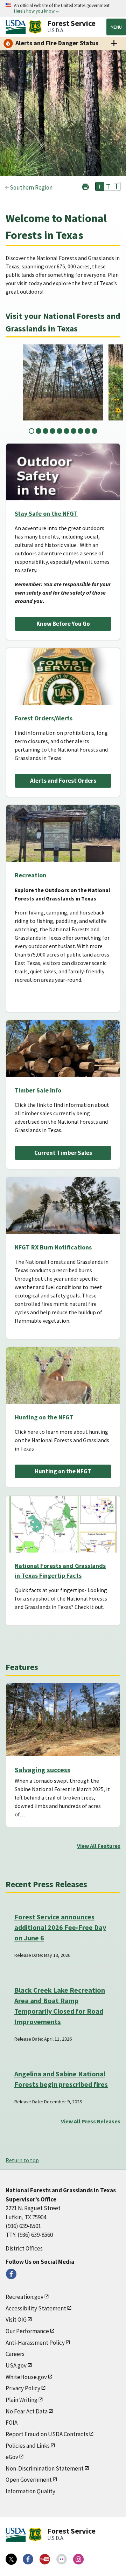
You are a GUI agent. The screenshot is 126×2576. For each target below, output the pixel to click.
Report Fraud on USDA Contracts (47, 2434)
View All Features (99, 1846)
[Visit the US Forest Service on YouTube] (45, 2559)
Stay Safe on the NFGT (46, 513)
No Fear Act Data (27, 2411)
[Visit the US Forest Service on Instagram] (78, 2559)
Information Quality (30, 2491)
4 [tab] (52, 431)
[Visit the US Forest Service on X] (11, 2559)
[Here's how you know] (63, 9)
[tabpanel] (63, 382)
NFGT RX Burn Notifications (53, 1247)
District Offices (24, 2248)
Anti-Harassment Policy (35, 2343)
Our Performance (27, 2331)
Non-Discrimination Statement (45, 2468)
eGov (12, 2457)
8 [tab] (80, 431)
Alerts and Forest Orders (63, 781)
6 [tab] (66, 431)
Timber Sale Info (38, 1090)
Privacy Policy (23, 2388)
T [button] (100, 186)
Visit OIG (16, 2320)
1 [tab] (31, 431)
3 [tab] (45, 431)
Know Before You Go (63, 624)
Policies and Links (28, 2446)
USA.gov (16, 2365)
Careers (15, 2354)
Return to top (22, 2160)
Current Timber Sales (63, 1153)
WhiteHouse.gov (26, 2377)
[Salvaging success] (63, 1720)
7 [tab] (73, 431)
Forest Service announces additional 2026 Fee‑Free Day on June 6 (60, 1927)
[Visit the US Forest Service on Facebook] (28, 2559)
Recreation (30, 875)
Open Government (29, 2480)
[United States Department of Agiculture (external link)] (17, 27)
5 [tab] (59, 431)
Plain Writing (22, 2400)
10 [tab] (94, 431)
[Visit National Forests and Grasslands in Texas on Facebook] (11, 2274)
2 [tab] (38, 431)
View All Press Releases (91, 2121)
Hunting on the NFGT (44, 1417)
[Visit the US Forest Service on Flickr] (62, 2559)
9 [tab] (87, 431)
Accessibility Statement (36, 2308)
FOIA (12, 2423)
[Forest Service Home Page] (35, 27)
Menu (116, 27)
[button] (85, 186)
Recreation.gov (24, 2297)
